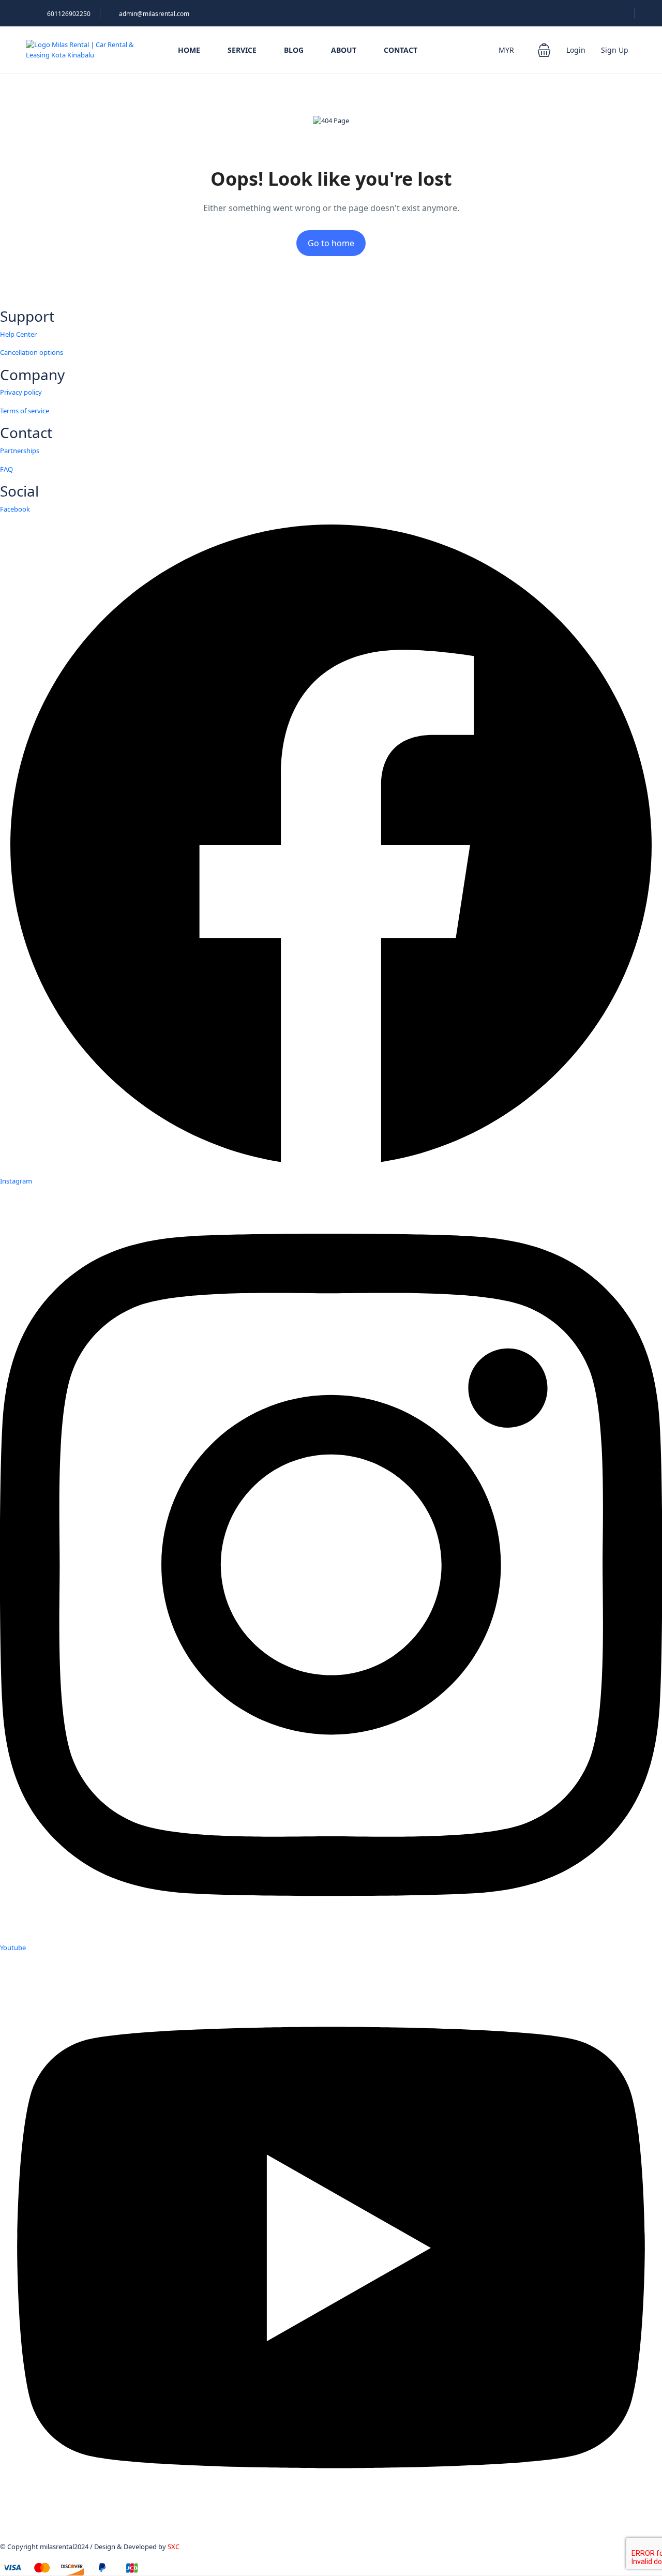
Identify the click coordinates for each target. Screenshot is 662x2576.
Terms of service (25, 411)
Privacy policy (21, 392)
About (344, 50)
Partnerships (20, 451)
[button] (544, 50)
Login (576, 50)
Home (189, 50)
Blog (294, 50)
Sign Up (615, 50)
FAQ (6, 469)
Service (242, 50)
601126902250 (69, 14)
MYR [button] (507, 50)
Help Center (18, 334)
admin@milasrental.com (154, 14)
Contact (401, 50)
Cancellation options (32, 352)
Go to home (331, 243)
